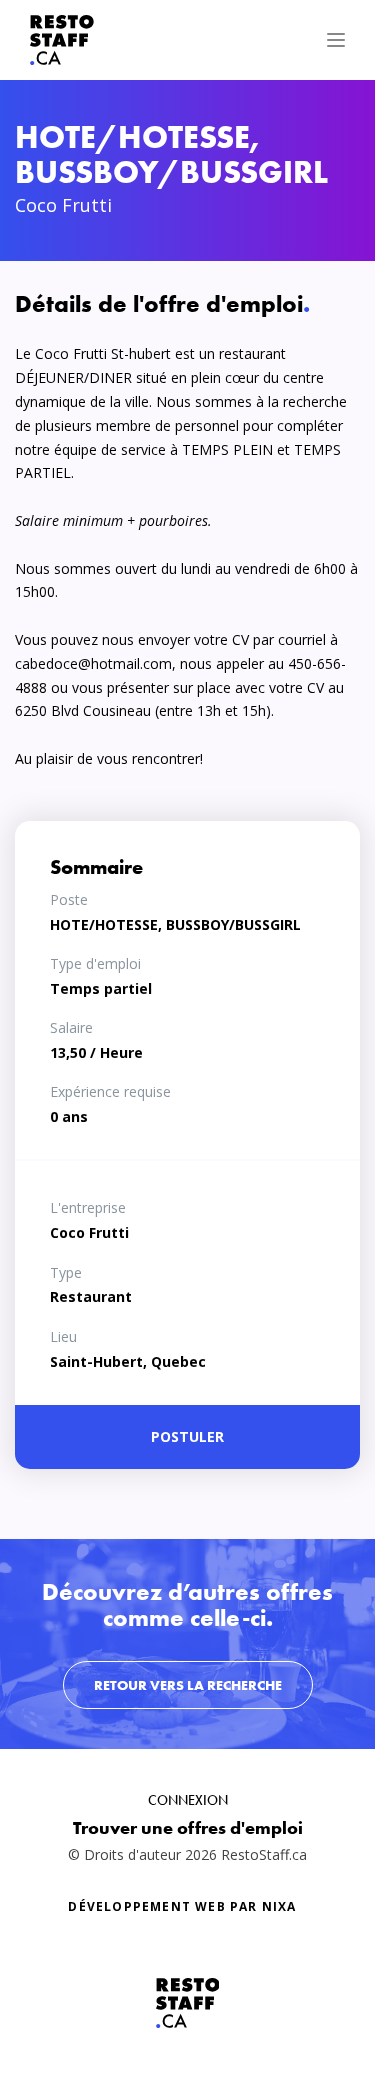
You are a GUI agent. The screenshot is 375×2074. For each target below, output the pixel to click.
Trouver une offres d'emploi (188, 1827)
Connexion (188, 1800)
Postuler (187, 1436)
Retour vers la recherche (188, 1685)
